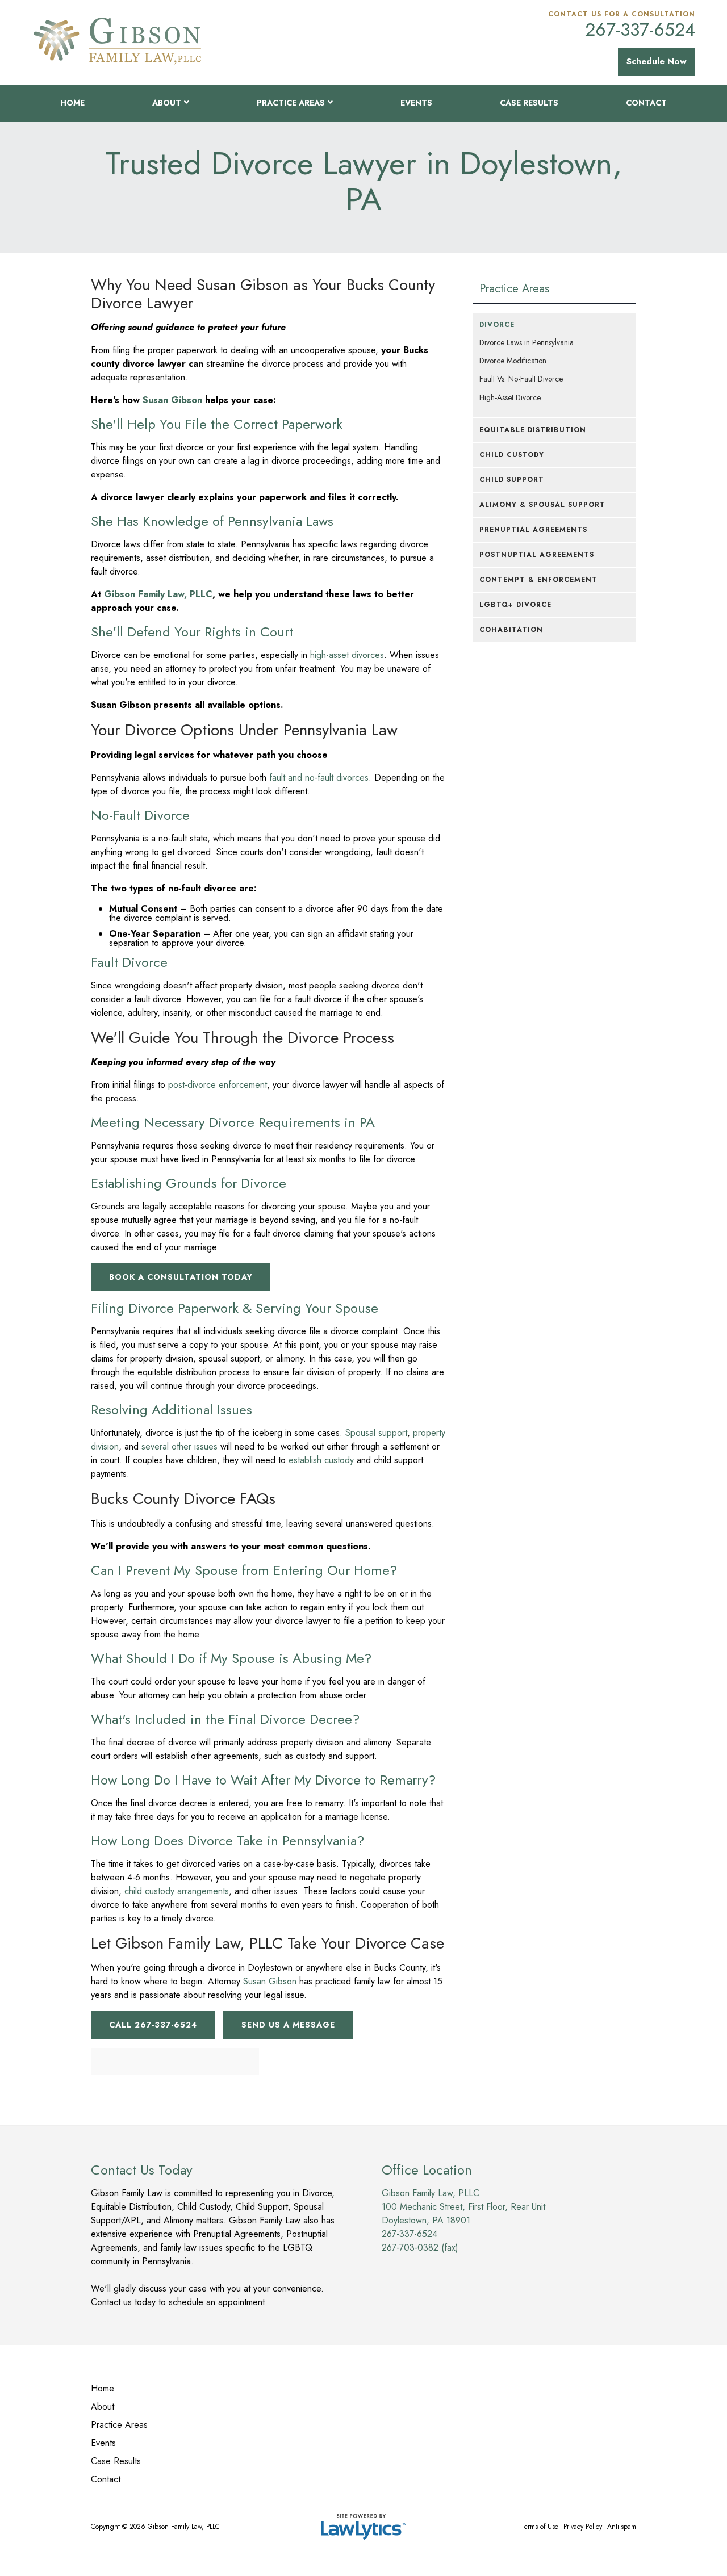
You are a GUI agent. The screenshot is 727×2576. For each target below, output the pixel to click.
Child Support (512, 480)
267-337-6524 (640, 30)
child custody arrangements (177, 1891)
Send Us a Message (288, 2025)
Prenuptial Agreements (533, 530)
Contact (646, 103)
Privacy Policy (583, 2527)
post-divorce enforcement (218, 1085)
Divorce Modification (513, 361)
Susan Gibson (270, 1981)
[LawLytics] (363, 2527)
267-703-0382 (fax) (420, 2248)
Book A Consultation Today (181, 1277)
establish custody (321, 1460)
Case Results (529, 103)
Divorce (497, 325)
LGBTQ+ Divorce (515, 605)
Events (416, 103)
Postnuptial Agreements (537, 555)
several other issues (179, 1446)
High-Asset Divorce (510, 397)
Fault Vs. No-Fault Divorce (521, 379)
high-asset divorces (347, 655)
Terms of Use (540, 2527)
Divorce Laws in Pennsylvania (527, 342)
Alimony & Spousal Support (542, 505)
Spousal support (376, 1433)
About (167, 103)
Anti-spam (622, 2527)
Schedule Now (657, 61)
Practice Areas (291, 103)
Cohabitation (511, 630)
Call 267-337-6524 (153, 2025)
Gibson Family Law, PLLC (158, 594)
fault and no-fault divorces (319, 778)
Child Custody (512, 455)
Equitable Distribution (533, 430)
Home (72, 103)
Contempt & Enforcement (538, 580)
